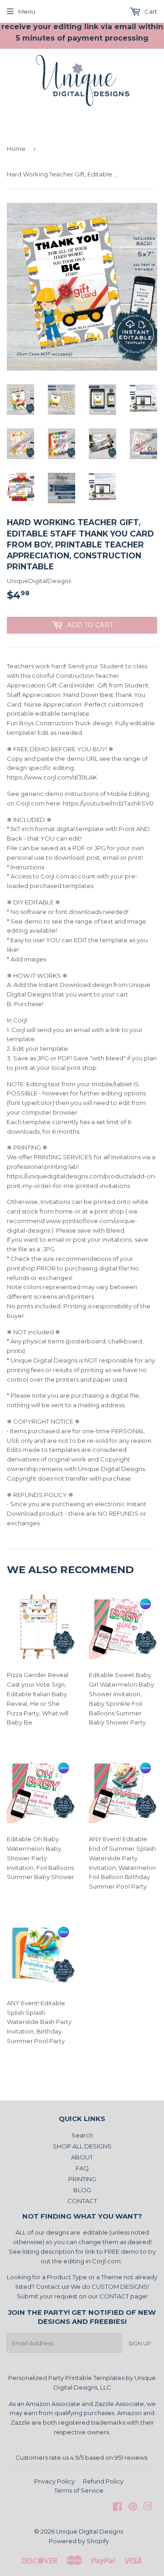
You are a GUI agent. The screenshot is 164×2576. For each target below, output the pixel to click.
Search (82, 2135)
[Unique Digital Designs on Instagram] (148, 2508)
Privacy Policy (54, 2481)
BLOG (82, 2190)
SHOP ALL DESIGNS (82, 2146)
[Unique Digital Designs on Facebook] (117, 2508)
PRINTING (82, 2179)
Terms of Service (79, 2490)
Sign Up (140, 2343)
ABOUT (82, 2157)
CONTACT (82, 2201)
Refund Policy (103, 2481)
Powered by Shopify (79, 2541)
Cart (150, 11)
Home (16, 149)
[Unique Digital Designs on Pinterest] (133, 2508)
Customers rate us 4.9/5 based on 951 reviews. (82, 2457)
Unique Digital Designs (90, 2531)
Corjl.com (106, 2261)
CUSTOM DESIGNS (120, 2287)
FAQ (82, 2168)
